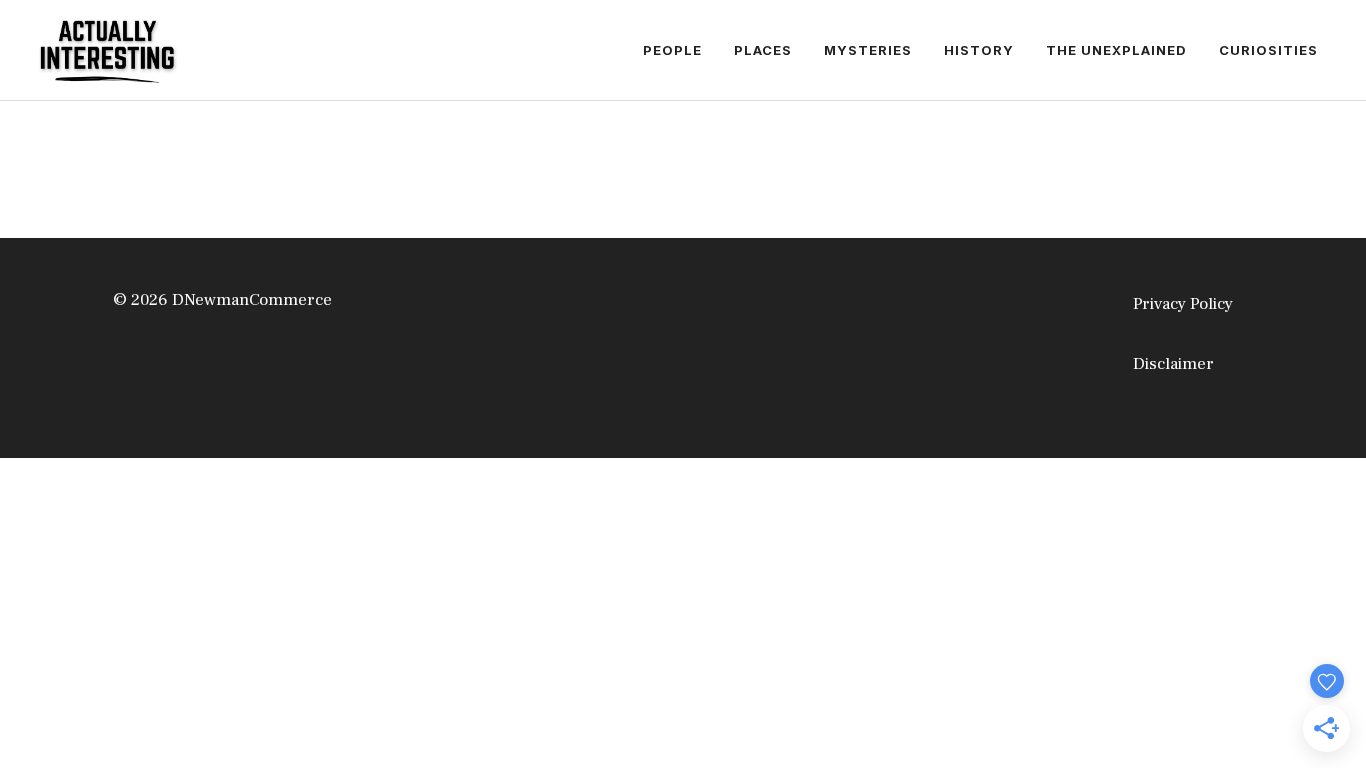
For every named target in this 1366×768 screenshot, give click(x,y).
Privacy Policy (1183, 304)
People (672, 50)
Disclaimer (1173, 364)
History (979, 50)
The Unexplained (1116, 50)
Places (763, 50)
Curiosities (1268, 50)
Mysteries (868, 50)
